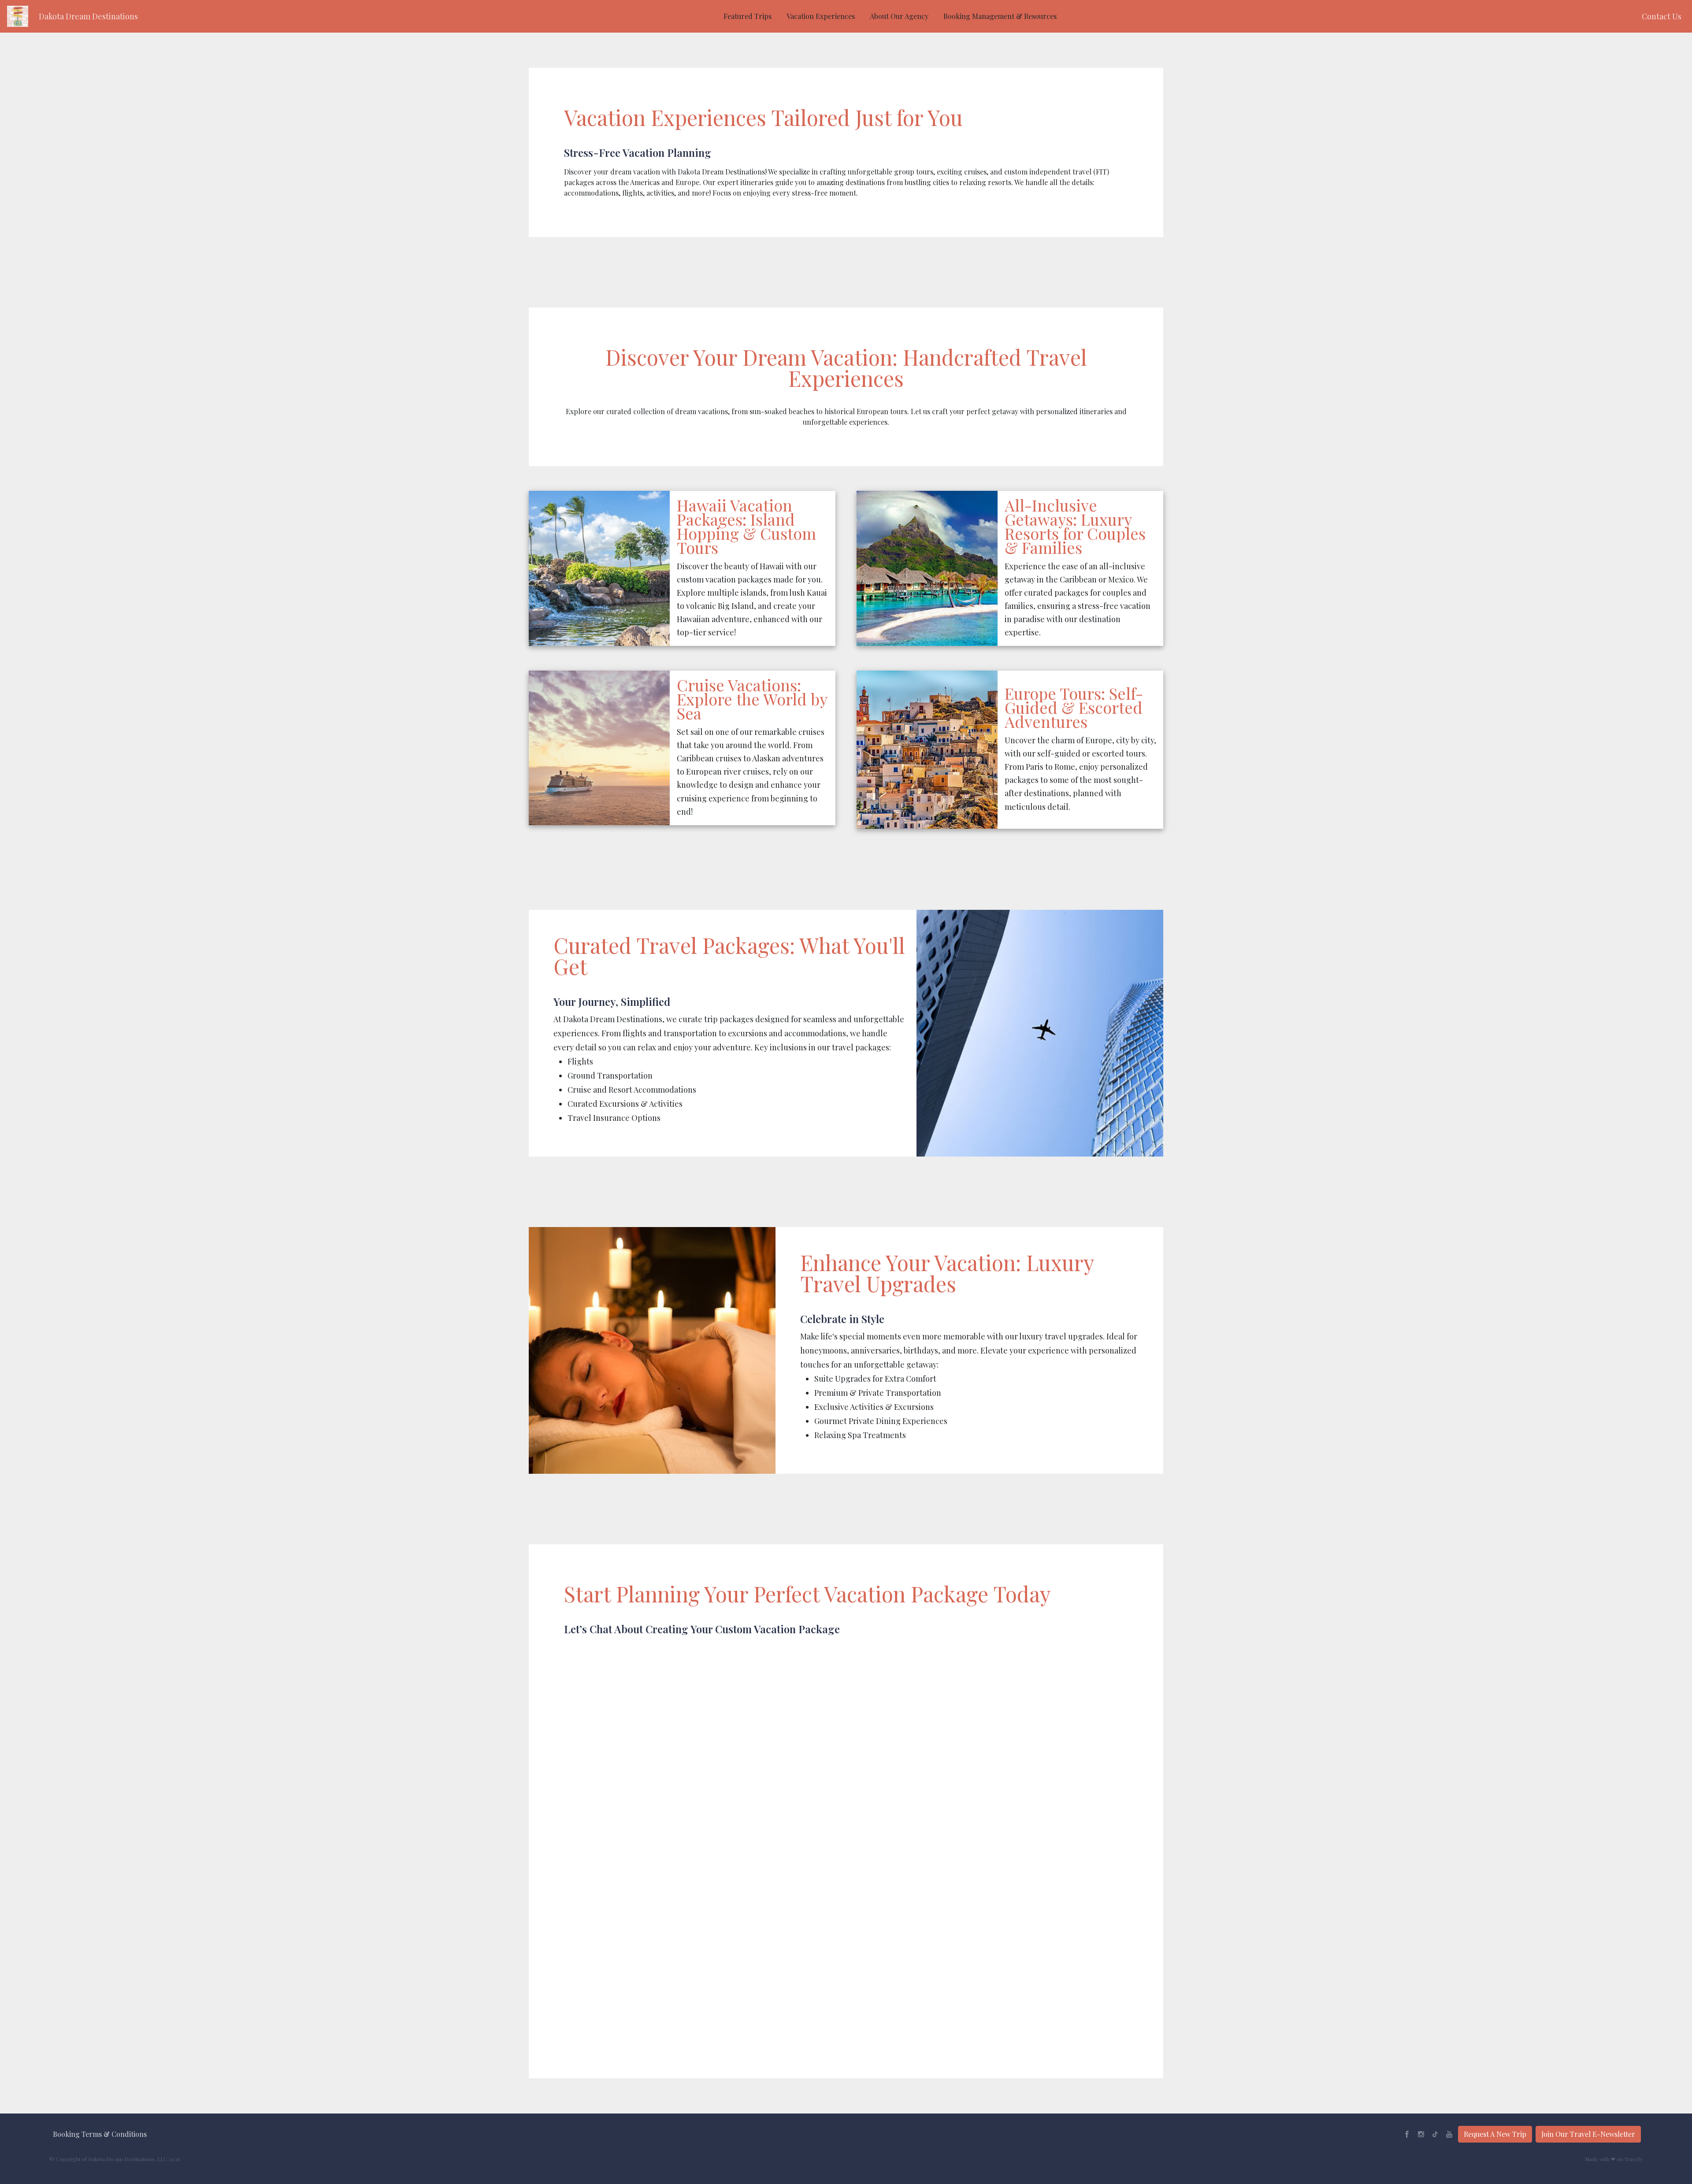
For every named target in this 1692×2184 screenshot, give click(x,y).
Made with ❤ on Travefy (1614, 2159)
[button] (88, 17)
